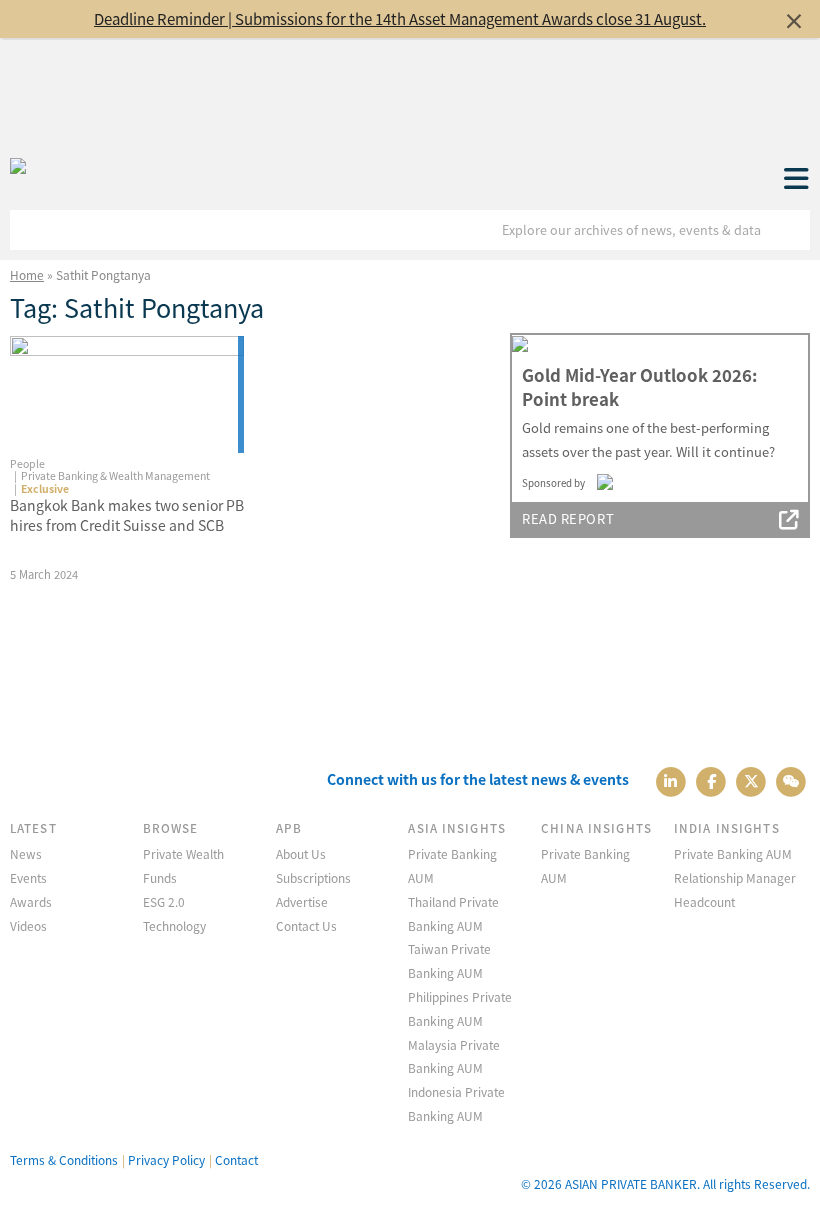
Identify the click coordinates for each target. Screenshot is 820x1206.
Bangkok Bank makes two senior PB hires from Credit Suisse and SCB (127, 515)
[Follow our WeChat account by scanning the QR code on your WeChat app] (791, 779)
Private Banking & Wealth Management (115, 475)
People (27, 463)
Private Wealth (183, 853)
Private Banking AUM (733, 853)
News (26, 853)
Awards (31, 901)
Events (28, 877)
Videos (28, 925)
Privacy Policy (166, 1159)
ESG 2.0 (164, 901)
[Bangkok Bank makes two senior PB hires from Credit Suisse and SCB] (127, 394)
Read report (568, 518)
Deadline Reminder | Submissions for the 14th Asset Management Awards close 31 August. (400, 18)
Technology (174, 925)
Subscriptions (313, 877)
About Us (301, 853)
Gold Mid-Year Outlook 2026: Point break (639, 387)
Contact (236, 1159)
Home (27, 274)
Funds (160, 877)
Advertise (302, 901)
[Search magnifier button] (790, 230)
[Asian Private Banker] (18, 167)
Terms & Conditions (64, 1159)
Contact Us (306, 925)
